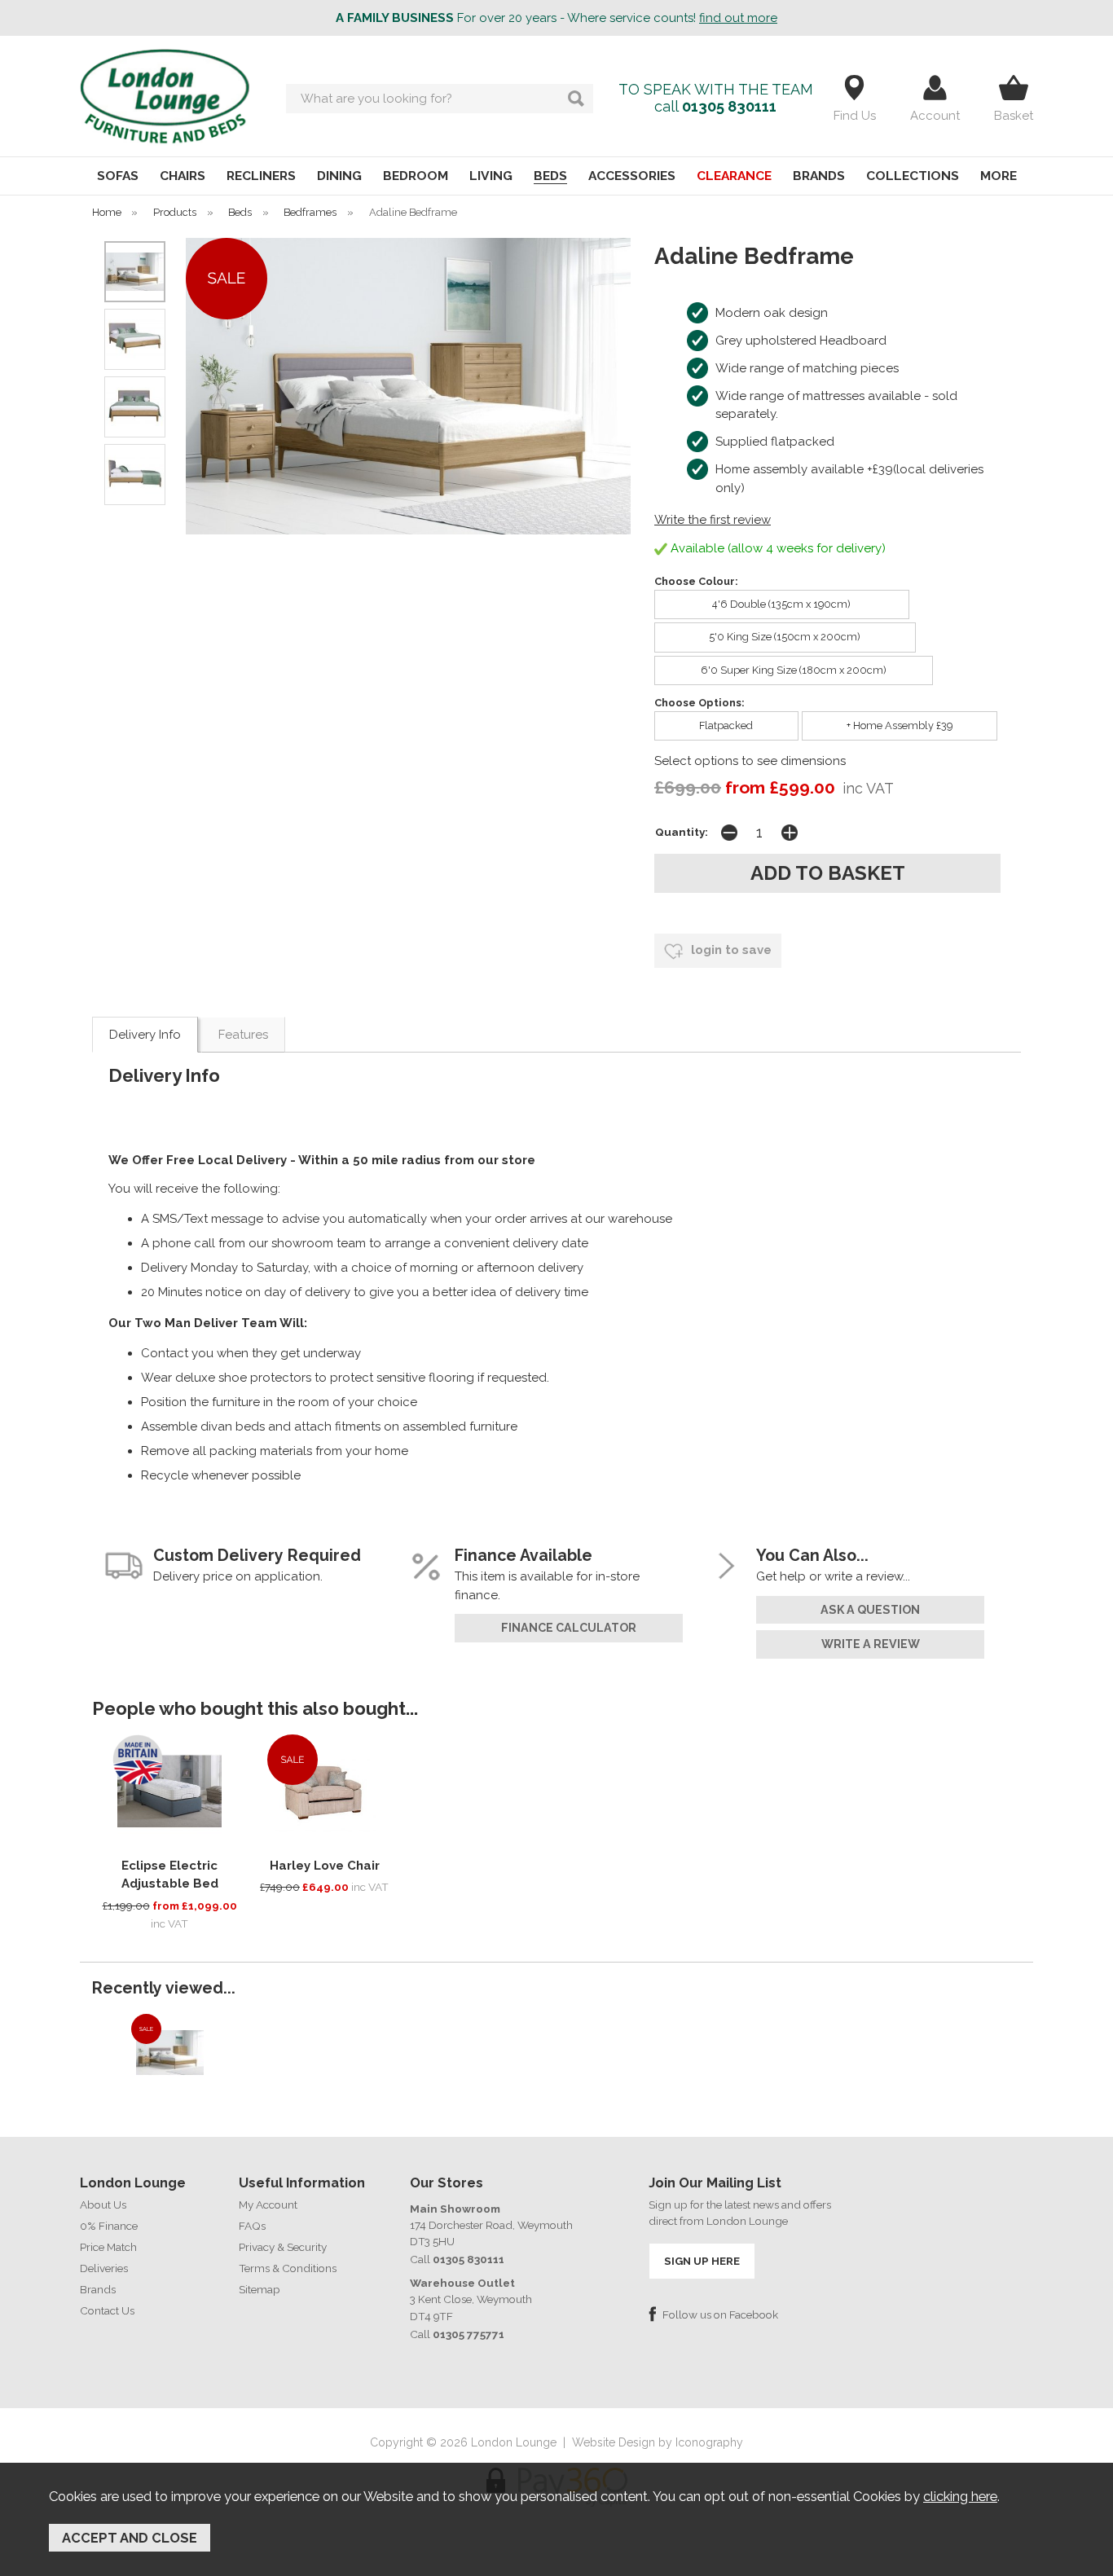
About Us (103, 2205)
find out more (738, 18)
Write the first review (713, 520)
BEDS (550, 176)
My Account (268, 2205)
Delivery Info (145, 1035)
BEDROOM (416, 176)
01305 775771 (469, 2334)
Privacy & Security (283, 2247)
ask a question (870, 1610)
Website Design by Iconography (658, 2442)
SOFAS (118, 176)
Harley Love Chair (325, 1866)
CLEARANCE (734, 176)
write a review (871, 1644)
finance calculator (569, 1628)
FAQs (252, 2226)
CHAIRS (183, 176)
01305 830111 (729, 106)
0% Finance (109, 2226)
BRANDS (819, 176)
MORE (999, 176)
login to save (730, 950)
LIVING (491, 176)
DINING (339, 176)
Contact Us (107, 2310)
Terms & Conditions (288, 2268)
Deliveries (104, 2268)
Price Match (108, 2247)
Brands (98, 2289)
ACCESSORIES (632, 176)
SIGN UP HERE (702, 2261)
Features (243, 1035)
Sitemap (260, 2289)
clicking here (960, 2496)
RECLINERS (261, 176)
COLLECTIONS (913, 176)
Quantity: (682, 832)
